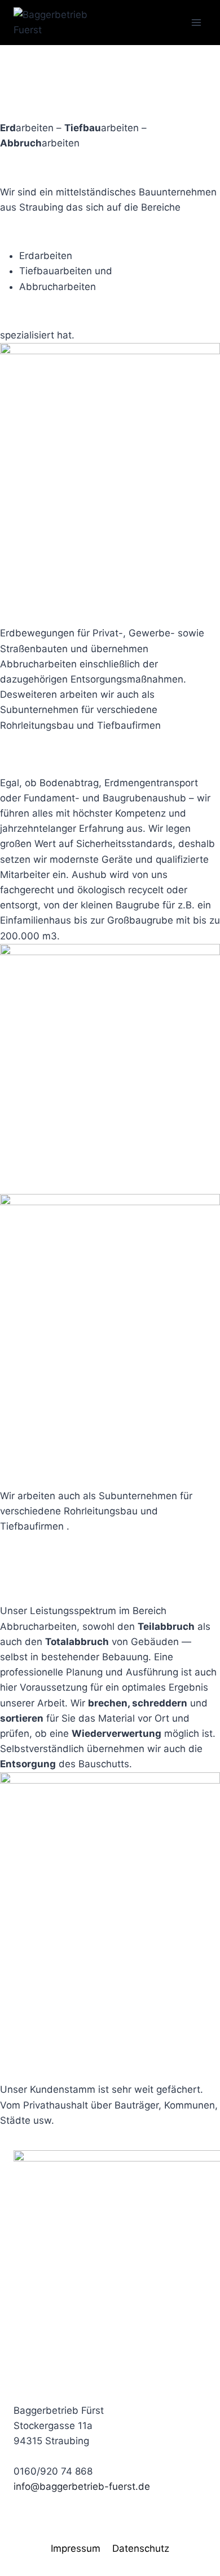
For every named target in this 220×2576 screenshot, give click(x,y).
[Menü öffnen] (196, 22)
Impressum (76, 2548)
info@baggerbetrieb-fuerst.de (82, 2486)
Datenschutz (141, 2548)
